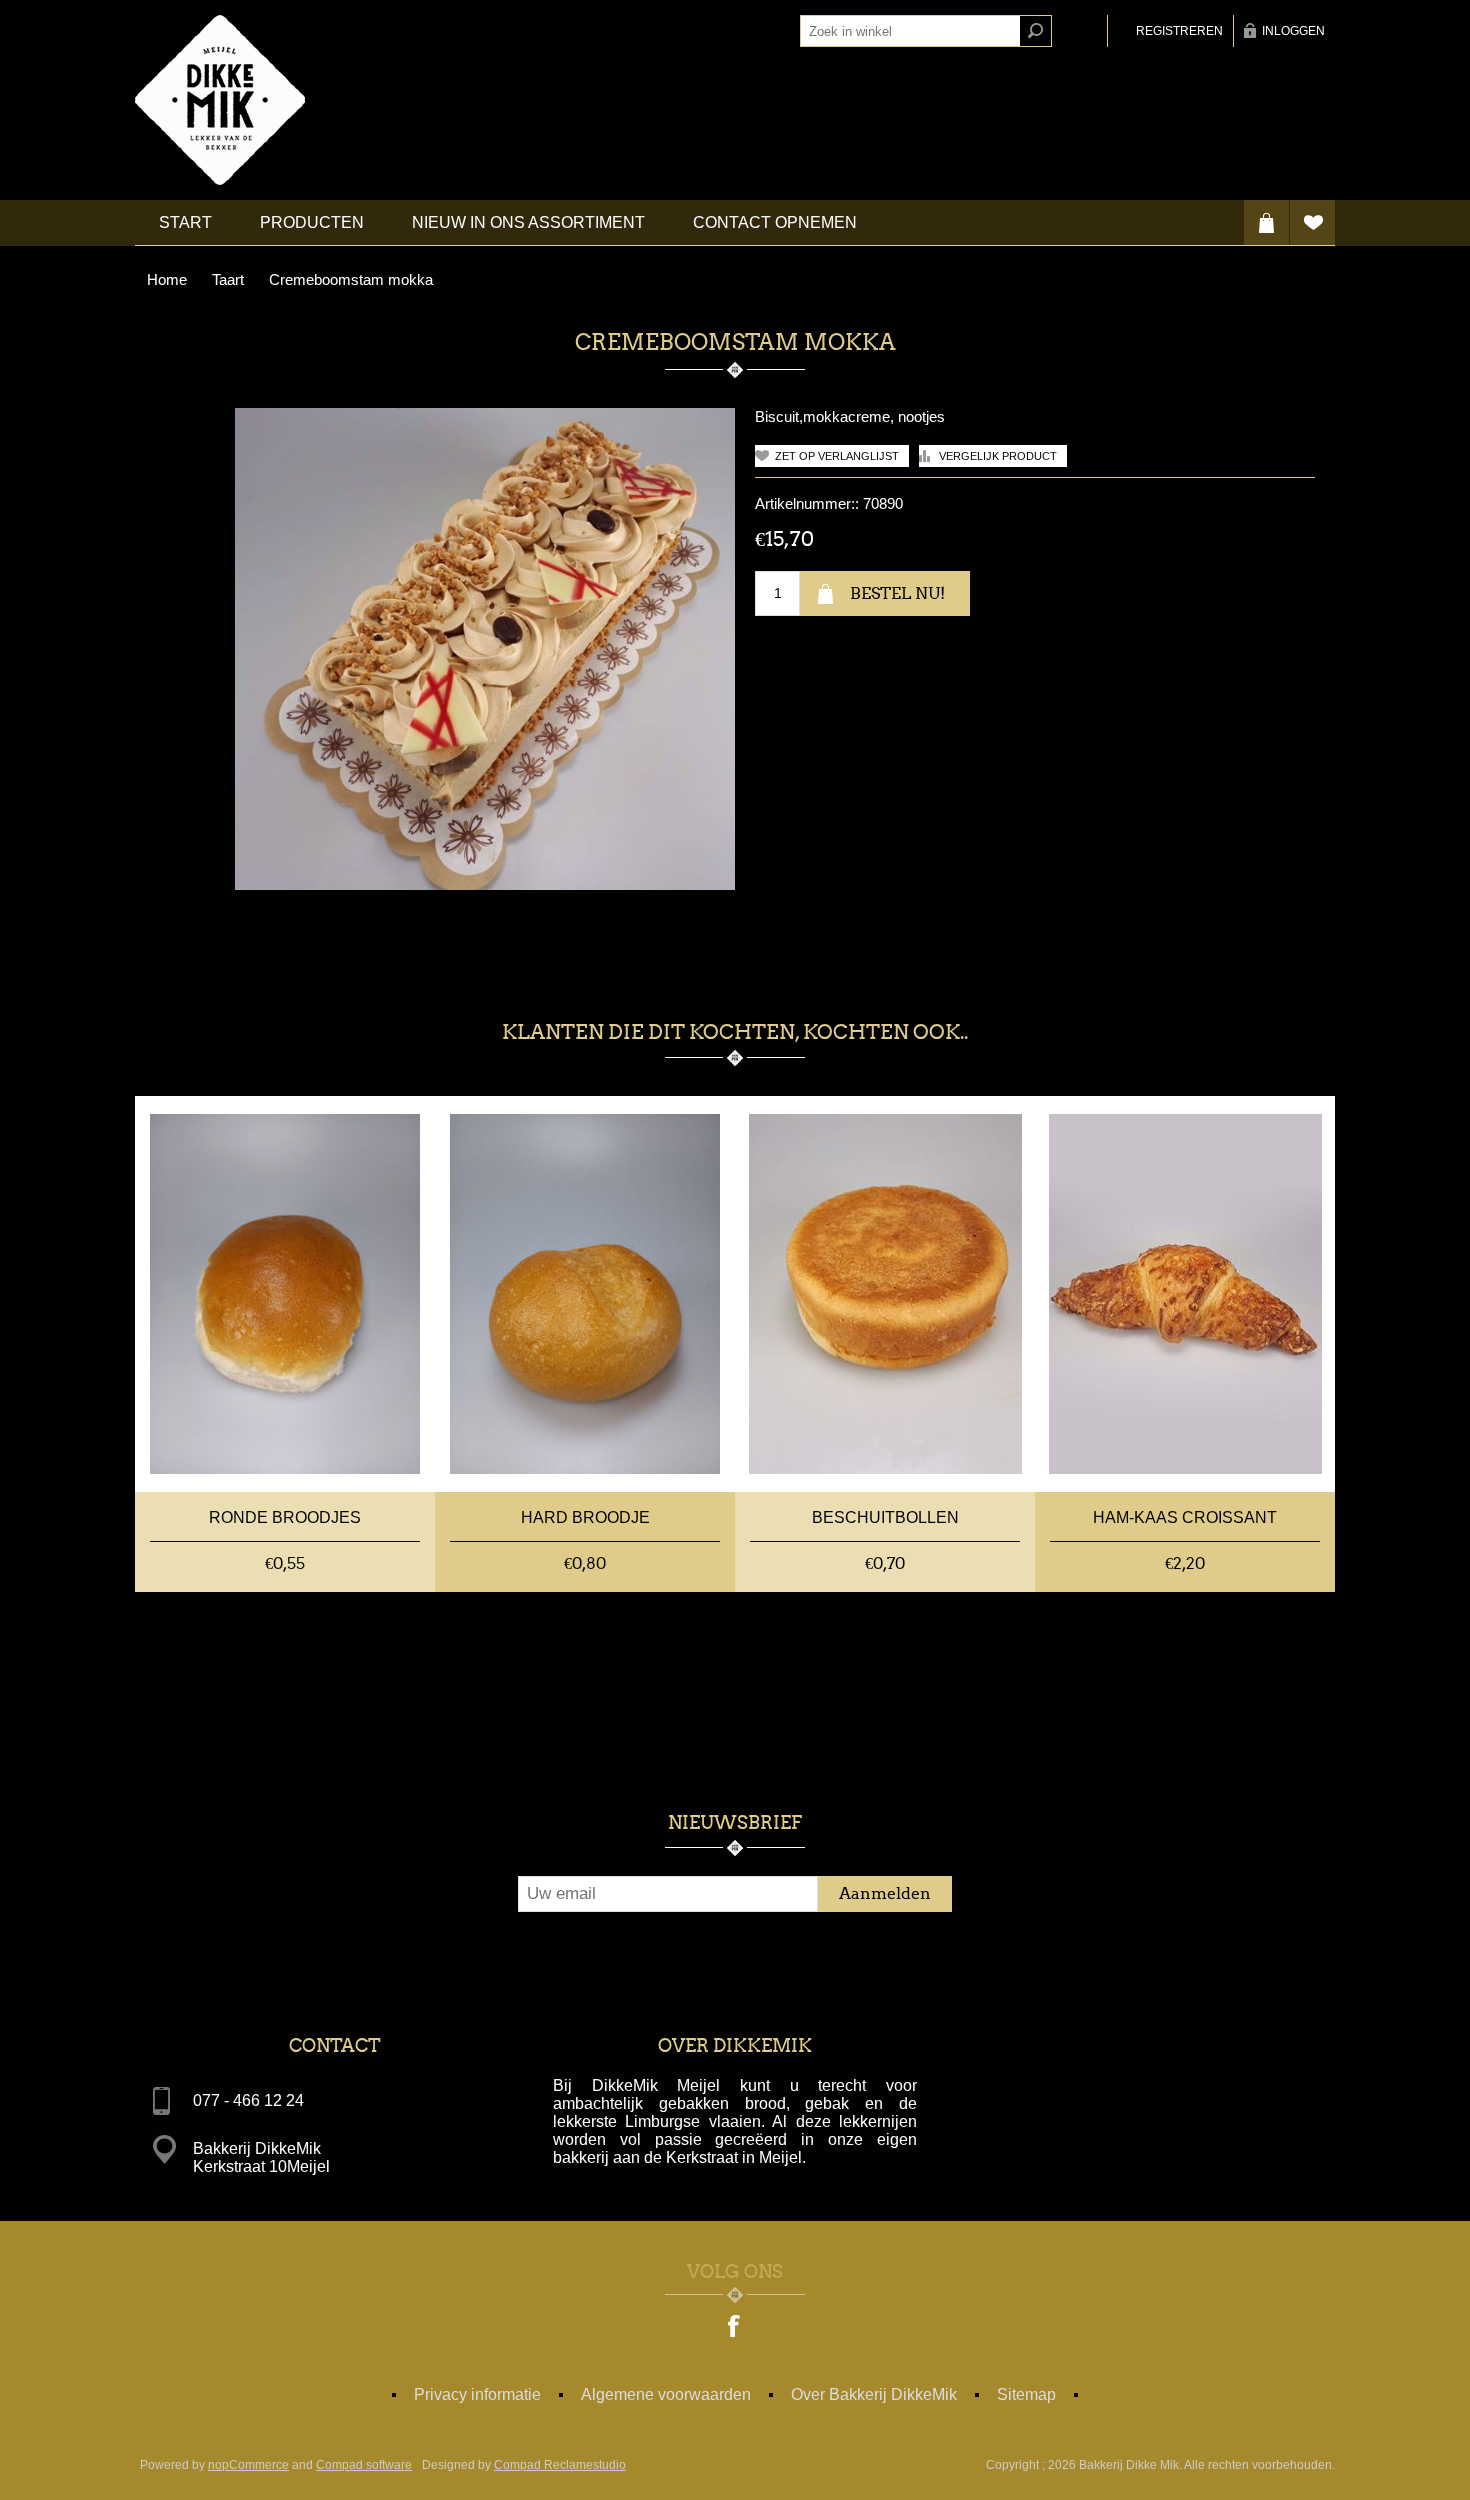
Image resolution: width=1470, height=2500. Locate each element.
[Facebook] (735, 2328)
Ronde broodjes (285, 1517)
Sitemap (1026, 2394)
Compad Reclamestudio (560, 2465)
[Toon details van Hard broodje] (585, 1294)
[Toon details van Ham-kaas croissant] (1185, 1294)
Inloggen (1293, 31)
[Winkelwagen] (1266, 222)
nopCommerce (248, 2465)
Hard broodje (585, 1517)
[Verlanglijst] (1312, 222)
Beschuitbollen (885, 1517)
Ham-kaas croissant (1185, 1517)
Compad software (364, 2465)
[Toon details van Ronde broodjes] (285, 1294)
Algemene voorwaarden (666, 2394)
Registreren (1179, 31)
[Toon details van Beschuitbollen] (885, 1294)
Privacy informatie (477, 2394)
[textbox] (910, 31)
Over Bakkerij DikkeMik (874, 2394)
